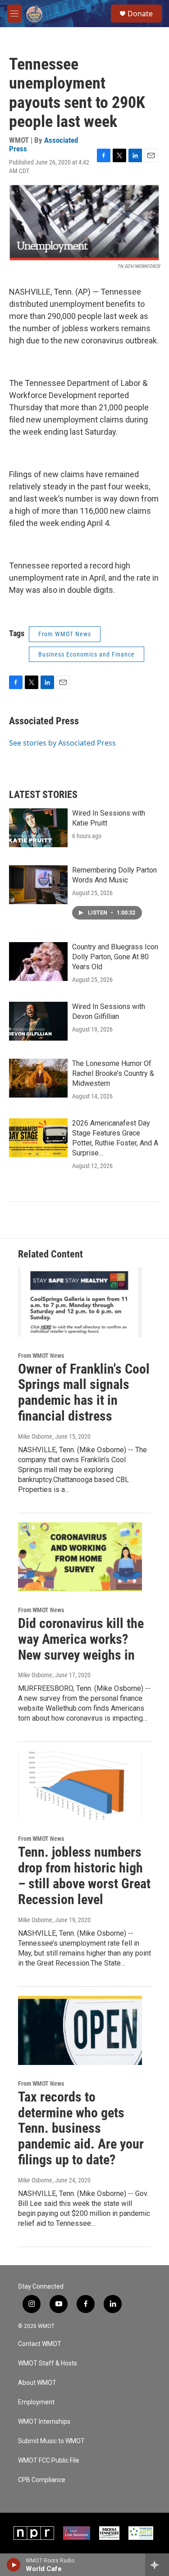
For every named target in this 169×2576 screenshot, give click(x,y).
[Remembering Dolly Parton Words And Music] (38, 885)
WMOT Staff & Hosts (48, 2363)
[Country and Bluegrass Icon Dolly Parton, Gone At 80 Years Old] (38, 962)
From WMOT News (65, 634)
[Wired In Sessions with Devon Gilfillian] (38, 1021)
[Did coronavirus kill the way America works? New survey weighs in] (80, 1557)
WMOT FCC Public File (49, 2461)
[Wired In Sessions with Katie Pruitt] (38, 828)
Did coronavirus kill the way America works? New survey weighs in (81, 1639)
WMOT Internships (44, 2422)
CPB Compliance (42, 2480)
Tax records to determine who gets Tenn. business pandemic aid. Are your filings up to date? (81, 2128)
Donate (140, 14)
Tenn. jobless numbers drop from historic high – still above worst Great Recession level (84, 1875)
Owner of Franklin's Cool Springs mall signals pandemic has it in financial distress (84, 1392)
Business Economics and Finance (87, 654)
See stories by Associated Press (62, 743)
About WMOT (37, 2383)
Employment (36, 2402)
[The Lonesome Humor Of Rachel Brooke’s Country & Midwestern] (38, 1078)
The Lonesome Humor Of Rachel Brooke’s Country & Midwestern (113, 1073)
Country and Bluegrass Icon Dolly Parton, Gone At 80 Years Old (115, 957)
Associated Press (44, 721)
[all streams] (157, 2565)
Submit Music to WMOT (51, 2441)
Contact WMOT (40, 2344)
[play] (14, 2565)
